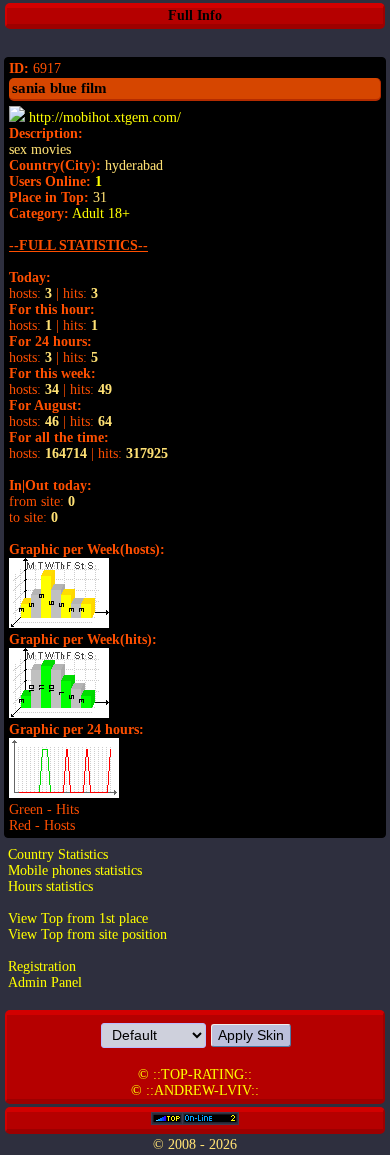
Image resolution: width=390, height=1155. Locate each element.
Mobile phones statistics (75, 870)
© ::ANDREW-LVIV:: (195, 1090)
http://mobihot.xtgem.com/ (105, 117)
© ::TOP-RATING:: (195, 1074)
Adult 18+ (101, 213)
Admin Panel (45, 982)
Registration (42, 966)
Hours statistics (50, 886)
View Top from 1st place (78, 918)
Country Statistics (58, 854)
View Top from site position (87, 934)
